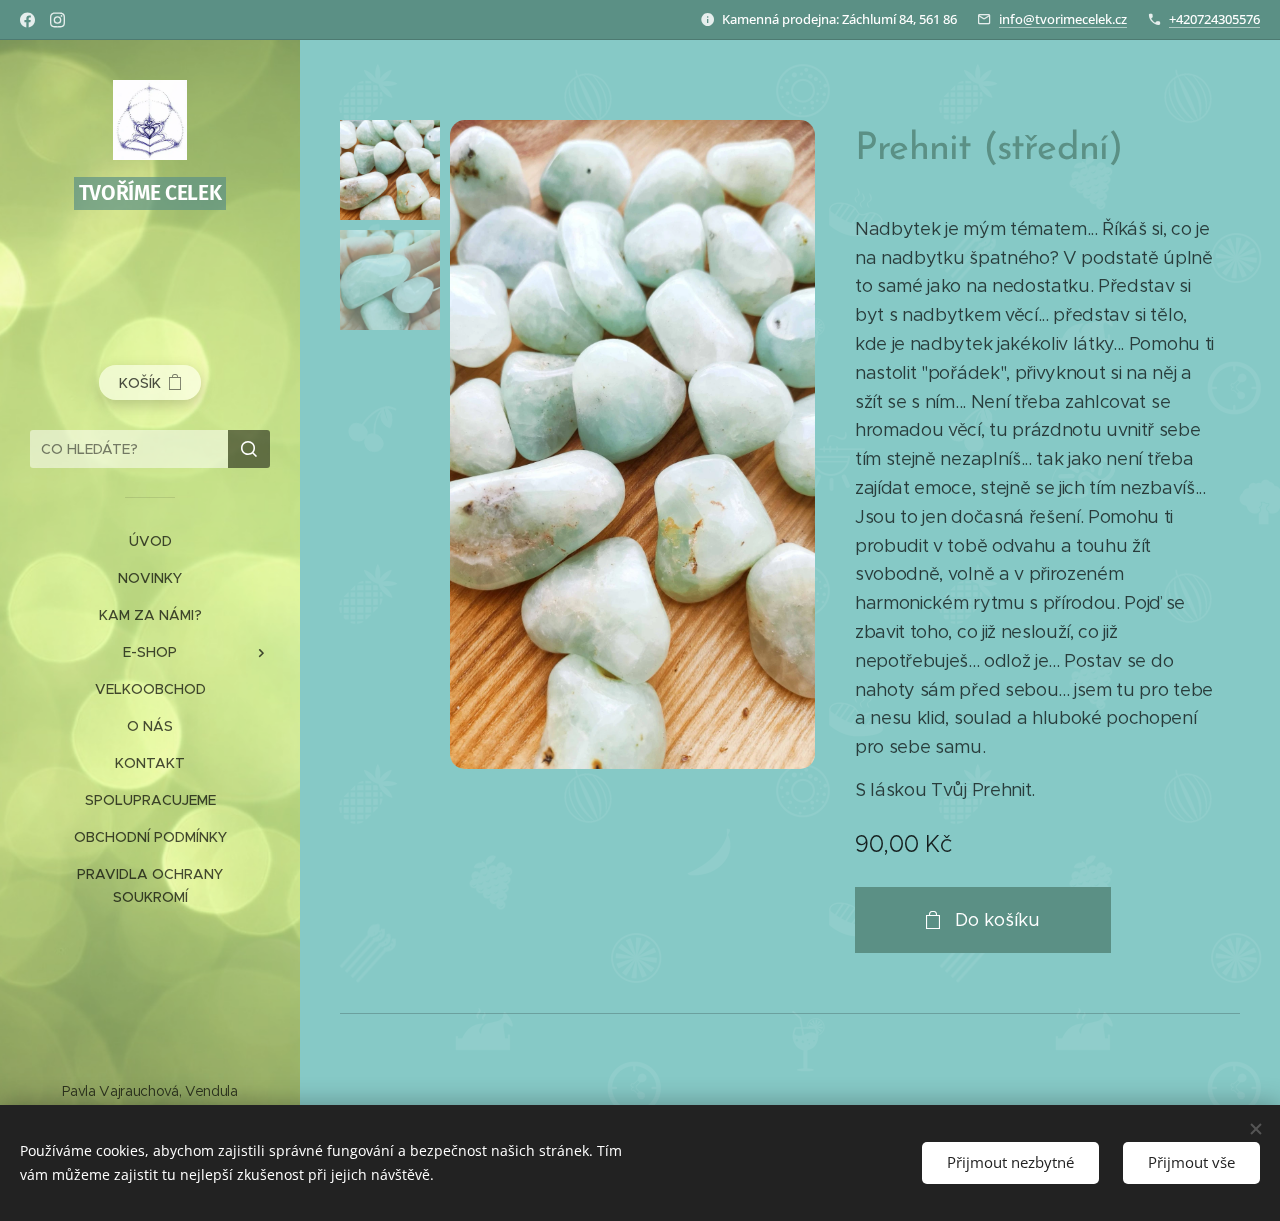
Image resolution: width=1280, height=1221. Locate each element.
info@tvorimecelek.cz (1063, 19)
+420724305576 (1214, 19)
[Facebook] (27, 20)
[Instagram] (57, 20)
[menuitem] (150, 541)
